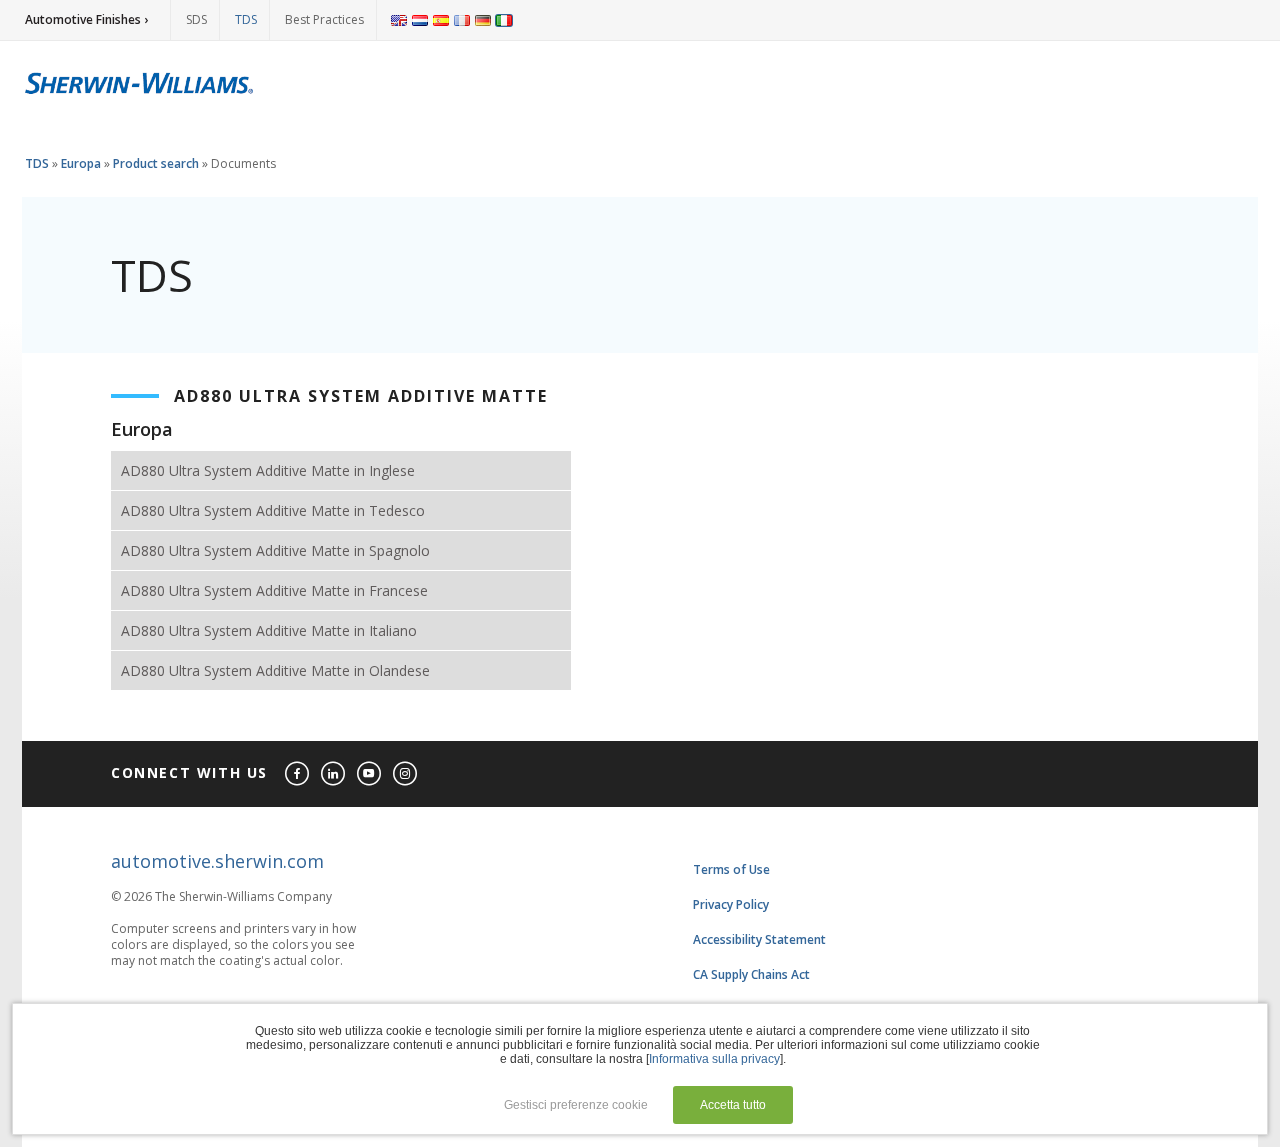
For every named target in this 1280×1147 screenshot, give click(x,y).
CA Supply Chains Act (751, 974)
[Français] (462, 20)
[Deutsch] (483, 20)
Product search (156, 163)
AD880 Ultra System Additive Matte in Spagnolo (275, 550)
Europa (81, 163)
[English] (399, 20)
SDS (196, 19)
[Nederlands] (420, 20)
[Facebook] (298, 774)
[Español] (441, 20)
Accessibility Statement (759, 939)
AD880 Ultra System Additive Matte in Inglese (268, 470)
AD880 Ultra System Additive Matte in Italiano (269, 630)
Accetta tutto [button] (733, 1105)
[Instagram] (406, 774)
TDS (246, 19)
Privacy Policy (731, 904)
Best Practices (324, 19)
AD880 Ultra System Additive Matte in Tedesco (273, 510)
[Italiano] (504, 20)
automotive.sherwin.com (217, 861)
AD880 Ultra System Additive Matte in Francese (274, 590)
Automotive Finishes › (86, 19)
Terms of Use (731, 869)
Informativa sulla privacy (714, 1059)
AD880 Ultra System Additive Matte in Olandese (275, 670)
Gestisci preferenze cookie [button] (576, 1105)
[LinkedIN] (334, 774)
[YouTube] (370, 774)
